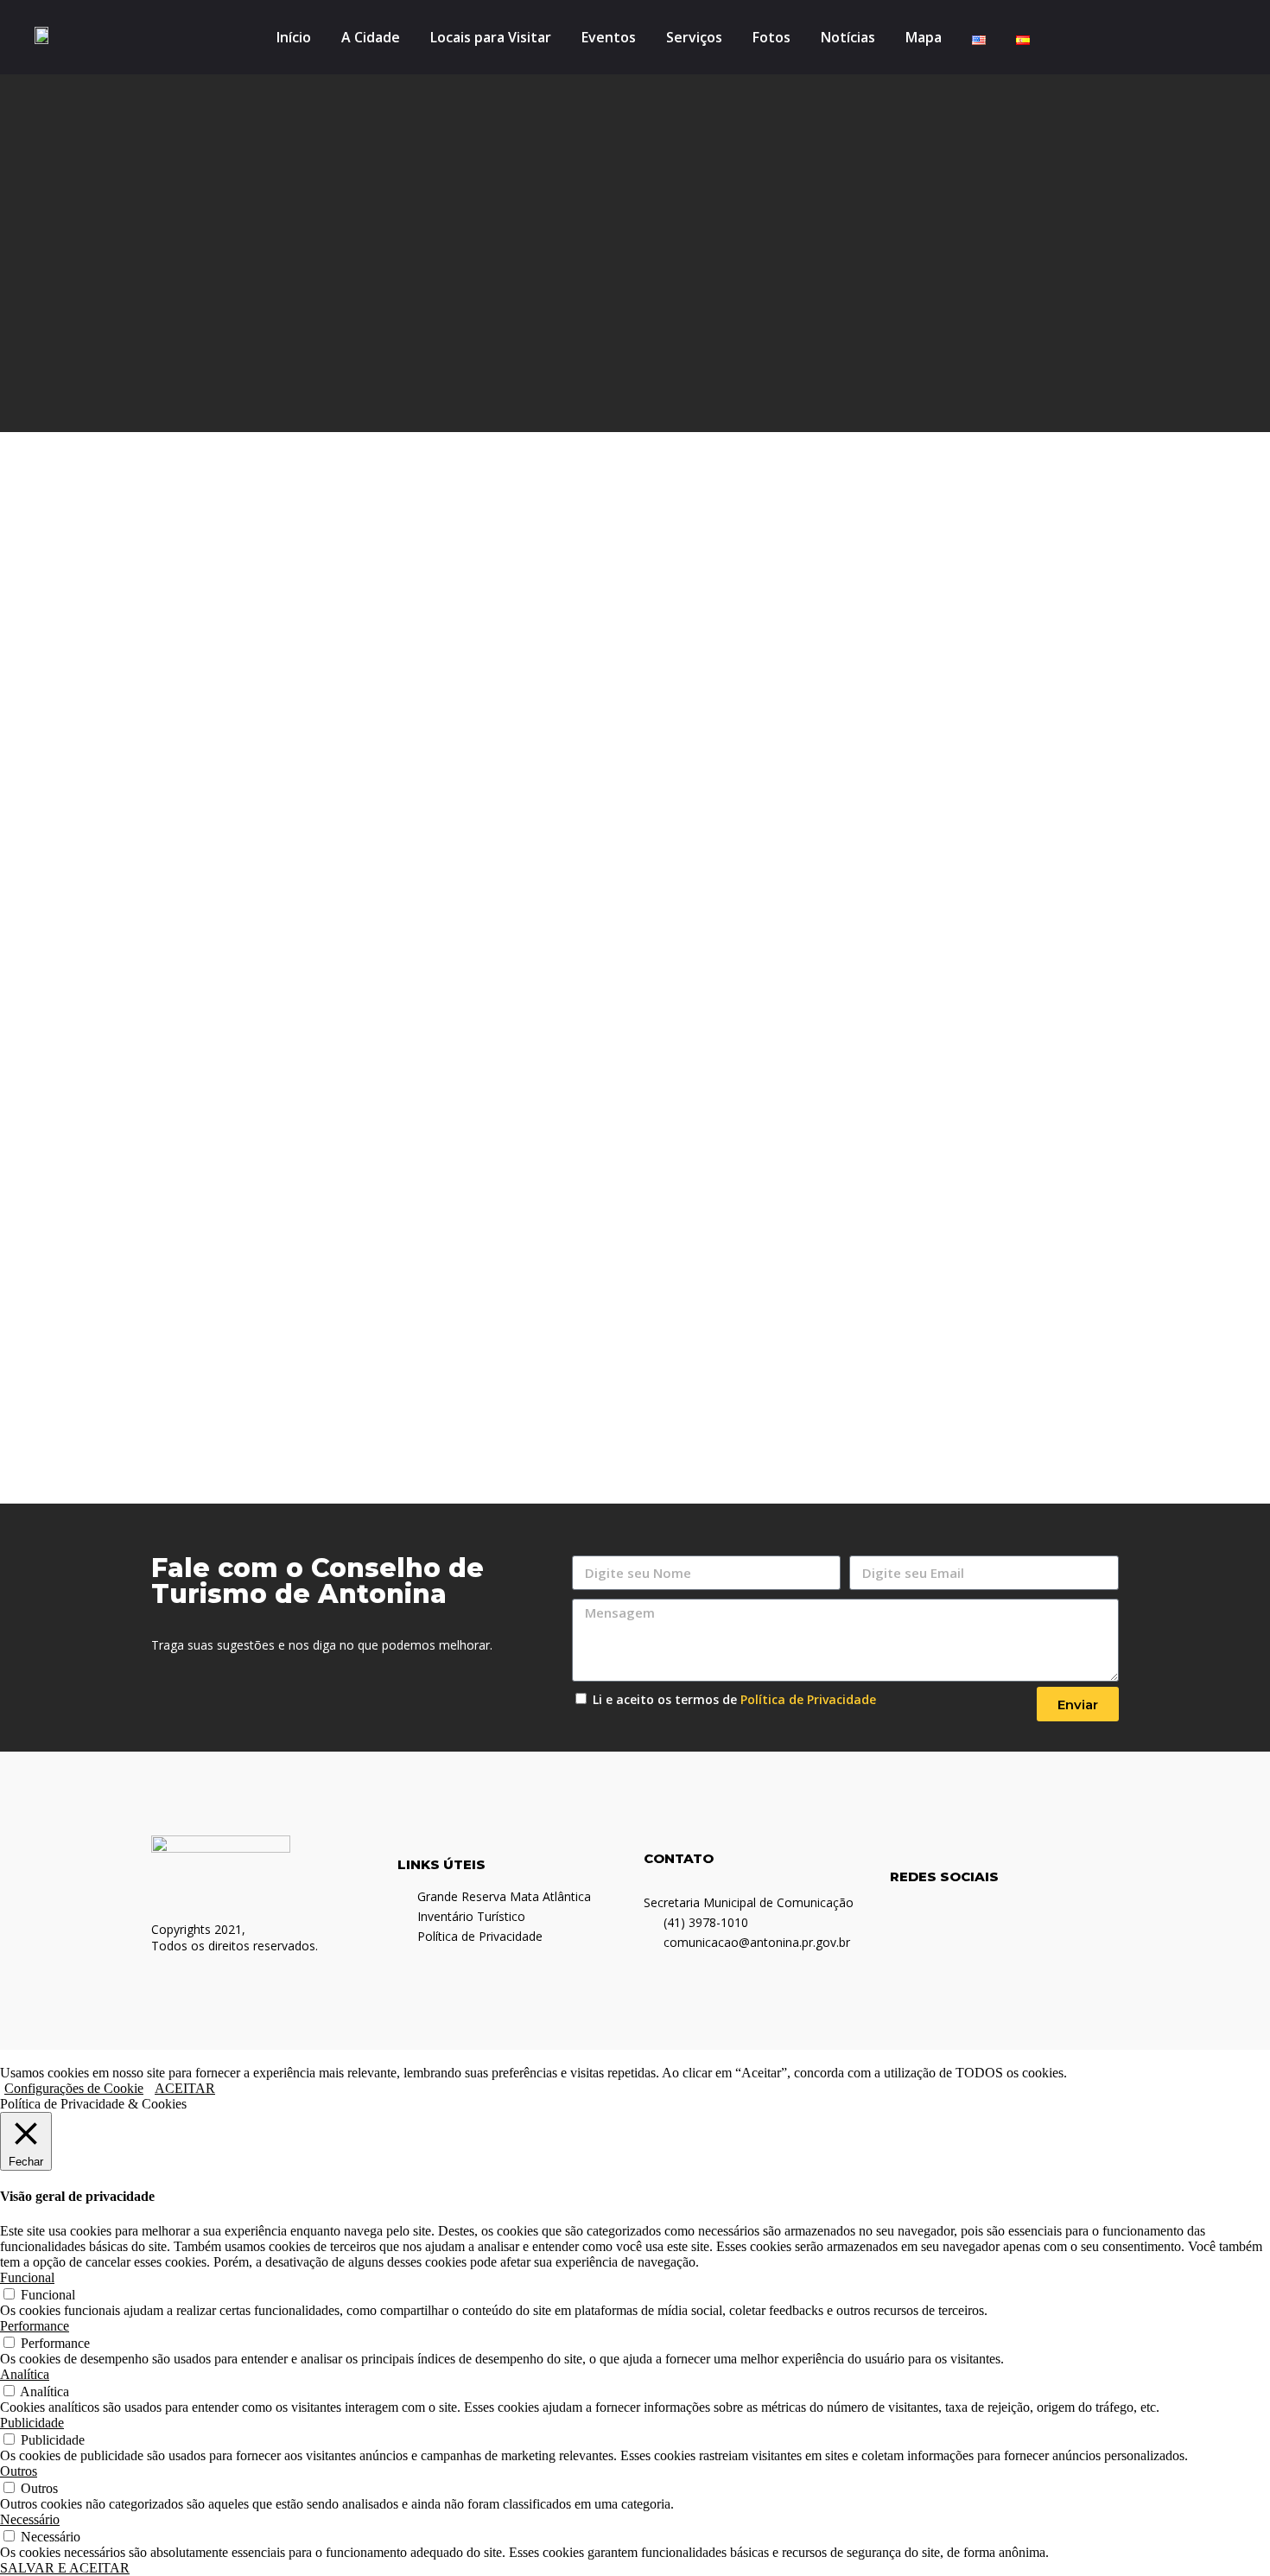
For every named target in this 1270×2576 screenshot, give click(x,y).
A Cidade (371, 37)
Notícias (848, 37)
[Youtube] (1206, 37)
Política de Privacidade (808, 1699)
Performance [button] (35, 2326)
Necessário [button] (30, 2519)
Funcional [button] (27, 2277)
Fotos (772, 37)
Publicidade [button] (32, 2423)
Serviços (694, 37)
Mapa (924, 37)
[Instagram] (1180, 37)
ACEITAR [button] (185, 2088)
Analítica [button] (25, 2374)
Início (294, 37)
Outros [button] (19, 2471)
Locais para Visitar (491, 37)
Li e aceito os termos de (734, 1699)
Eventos (609, 37)
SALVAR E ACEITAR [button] (65, 2568)
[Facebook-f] (1154, 37)
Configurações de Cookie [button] (74, 2088)
